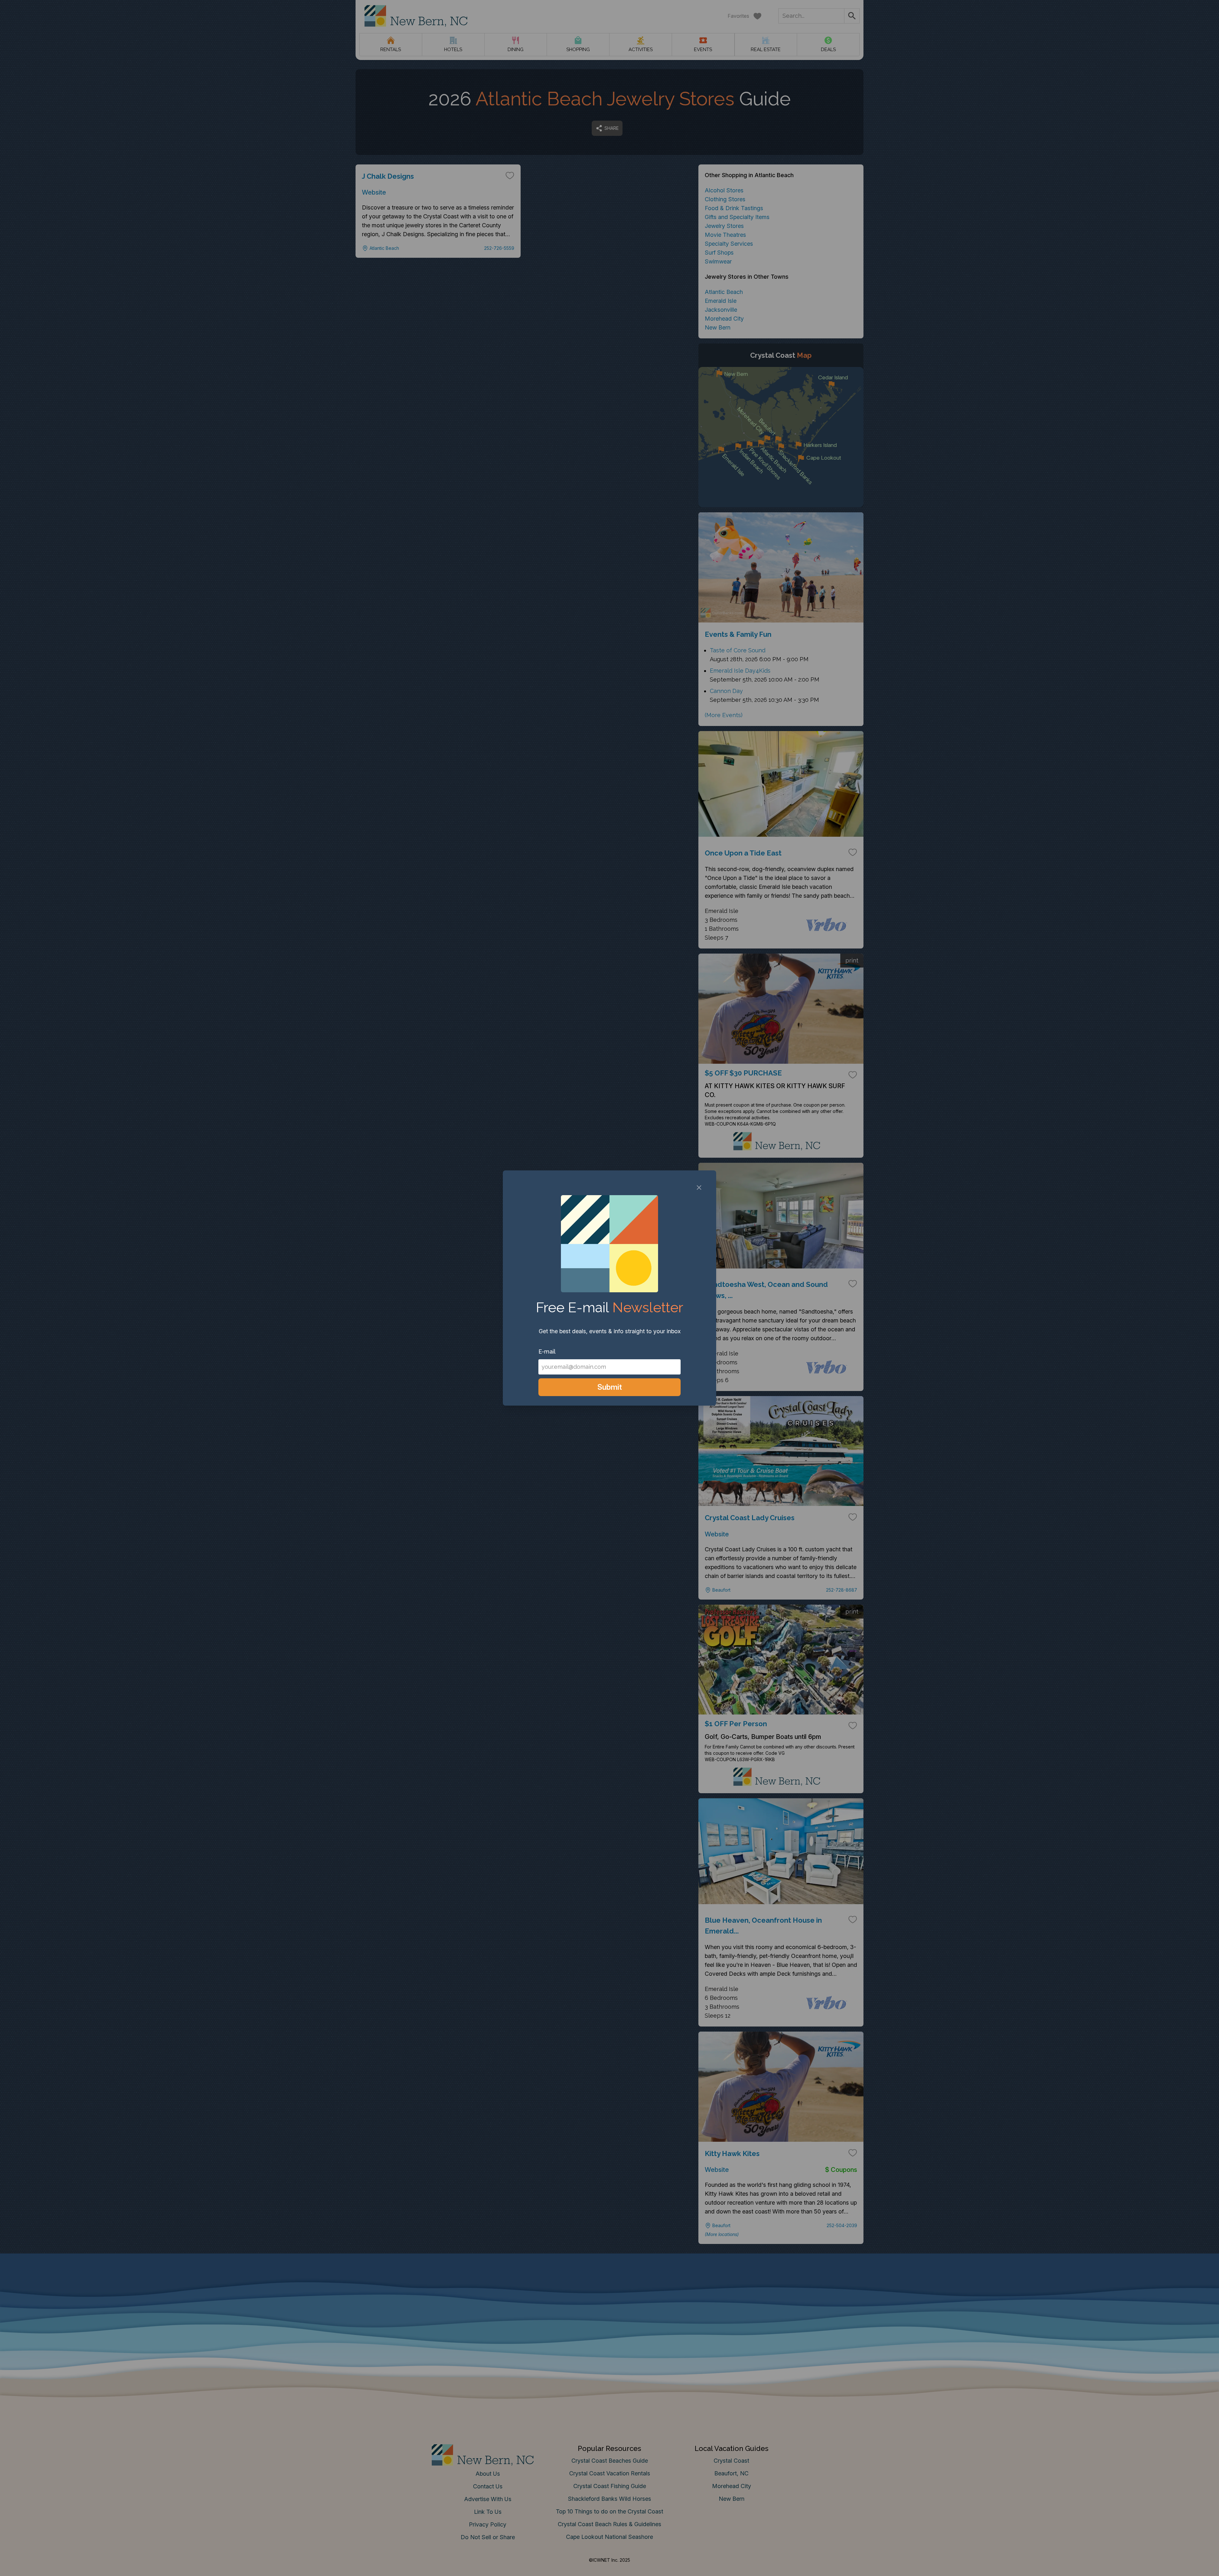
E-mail (547, 1351)
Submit (610, 1387)
